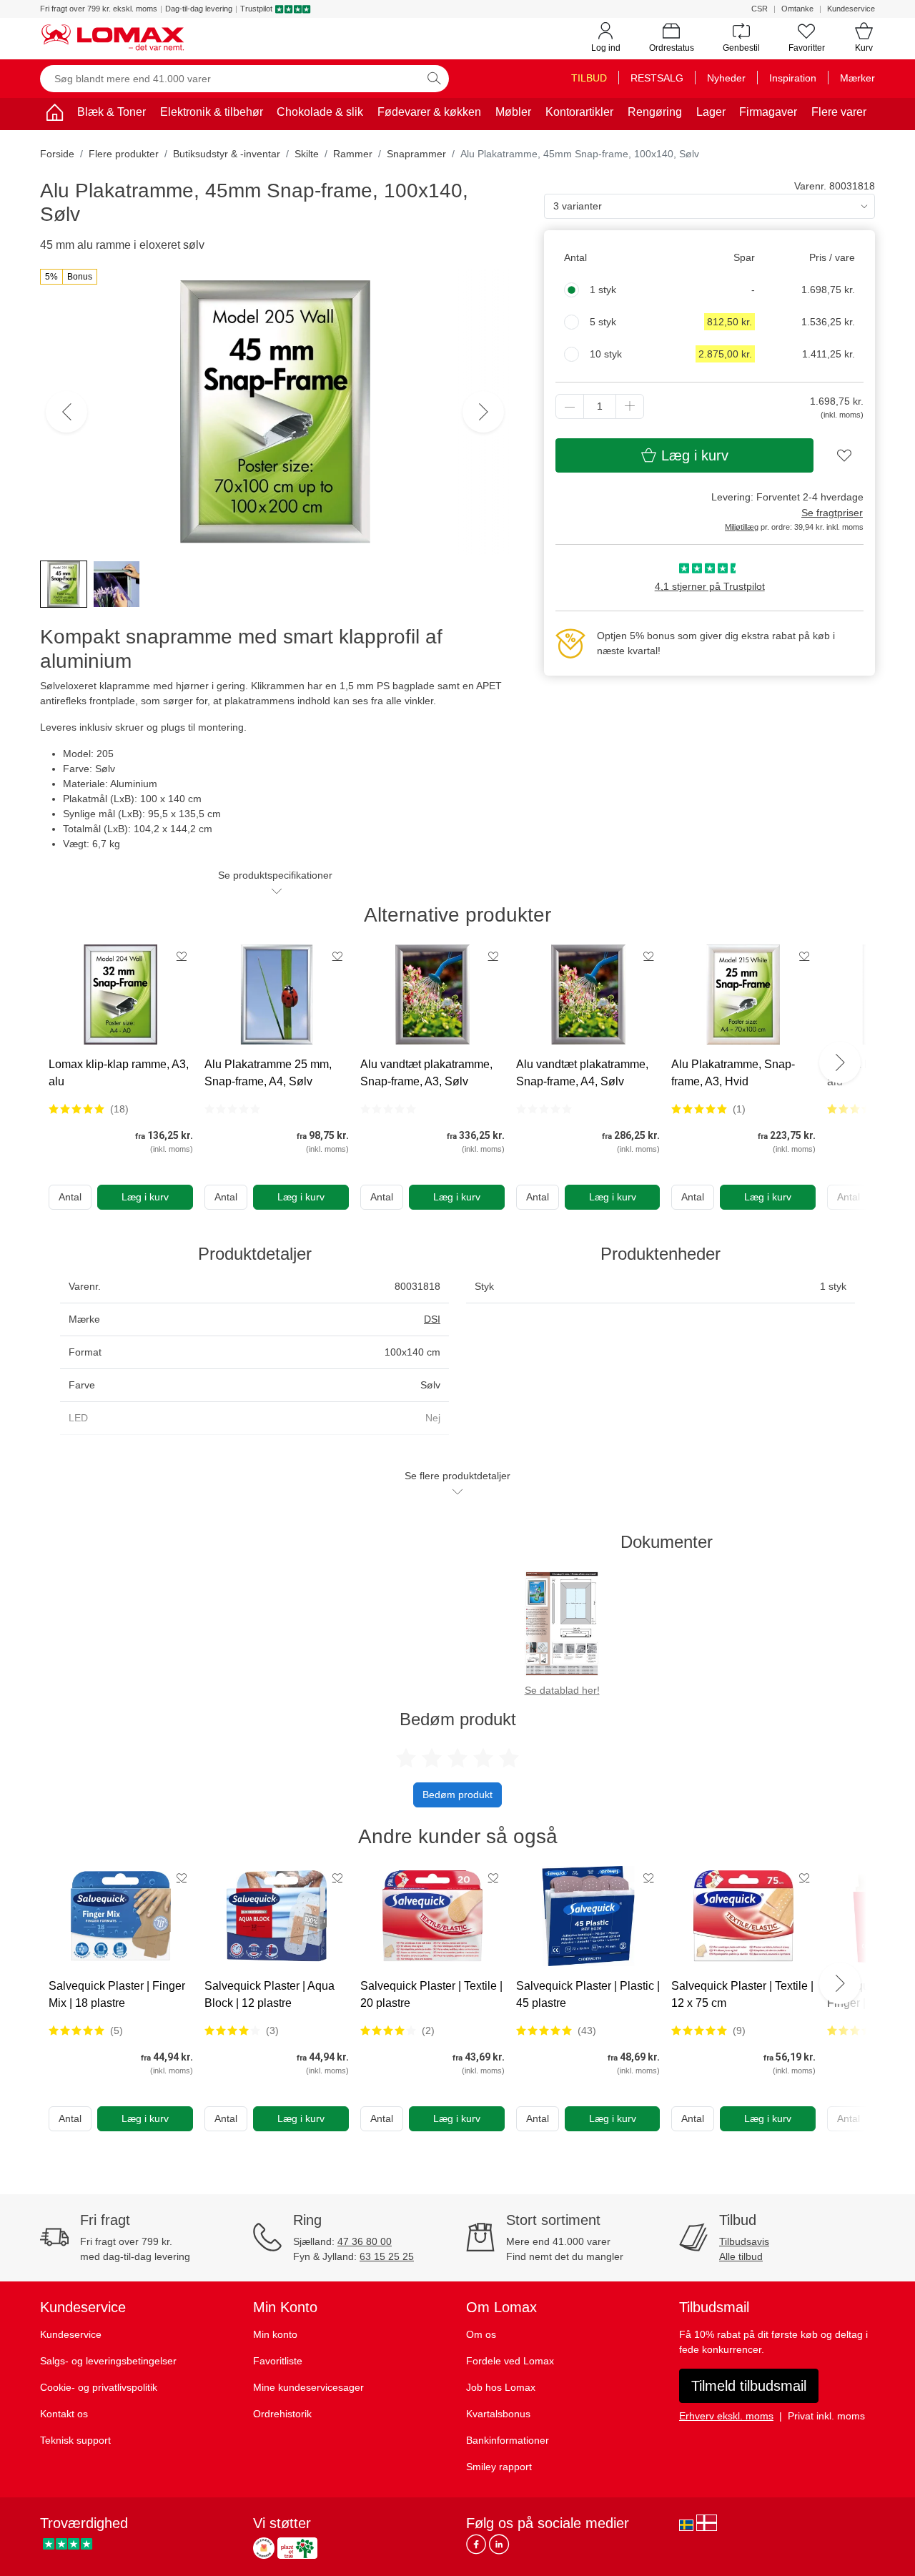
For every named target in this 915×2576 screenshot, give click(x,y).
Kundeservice (851, 9)
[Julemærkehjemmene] (264, 2548)
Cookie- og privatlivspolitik (99, 2387)
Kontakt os (64, 2414)
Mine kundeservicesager (308, 2387)
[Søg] (434, 79)
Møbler (513, 112)
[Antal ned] (570, 406)
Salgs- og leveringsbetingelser (108, 2361)
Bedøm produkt (457, 1795)
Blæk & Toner (112, 112)
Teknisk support (75, 2440)
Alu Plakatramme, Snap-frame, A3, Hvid (733, 1073)
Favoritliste (278, 2361)
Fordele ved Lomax (510, 2361)
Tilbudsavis (744, 2241)
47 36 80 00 (365, 2241)
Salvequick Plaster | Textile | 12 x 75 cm (742, 1994)
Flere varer (839, 112)
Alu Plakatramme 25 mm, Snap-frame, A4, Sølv (268, 1073)
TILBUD (589, 78)
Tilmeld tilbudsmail (749, 2386)
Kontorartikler (579, 112)
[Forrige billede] (66, 412)
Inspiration (793, 78)
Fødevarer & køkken (429, 112)
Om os (481, 2334)
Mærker (857, 78)
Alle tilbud (741, 2256)
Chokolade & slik (320, 112)
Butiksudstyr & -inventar (227, 154)
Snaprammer (416, 154)
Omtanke (797, 9)
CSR (760, 9)
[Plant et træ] (297, 2548)
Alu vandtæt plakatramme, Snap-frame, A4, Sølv (582, 1073)
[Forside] (54, 115)
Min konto (275, 2334)
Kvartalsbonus (498, 2414)
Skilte (307, 154)
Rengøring (655, 112)
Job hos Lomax (501, 2387)
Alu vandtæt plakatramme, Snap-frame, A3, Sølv (426, 1073)
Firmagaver (768, 112)
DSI (432, 1319)
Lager (711, 112)
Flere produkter (124, 154)
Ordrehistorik (282, 2414)
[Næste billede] (483, 412)
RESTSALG (657, 78)
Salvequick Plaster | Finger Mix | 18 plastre (117, 1994)
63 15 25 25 (387, 2256)
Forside (57, 154)
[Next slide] (840, 1062)
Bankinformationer (508, 2440)
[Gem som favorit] (182, 956)
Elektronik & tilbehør (212, 112)
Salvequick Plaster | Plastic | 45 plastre (588, 1994)
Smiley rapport (499, 2467)
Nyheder (726, 78)
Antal (70, 1197)
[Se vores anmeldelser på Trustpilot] (68, 2544)
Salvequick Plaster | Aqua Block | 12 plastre (269, 1994)
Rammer (353, 154)
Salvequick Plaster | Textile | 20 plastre (431, 1994)
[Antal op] (630, 406)
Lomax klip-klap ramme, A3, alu (119, 1073)
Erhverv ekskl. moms (726, 2416)
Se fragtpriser (832, 513)
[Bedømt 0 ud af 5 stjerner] (232, 1109)
